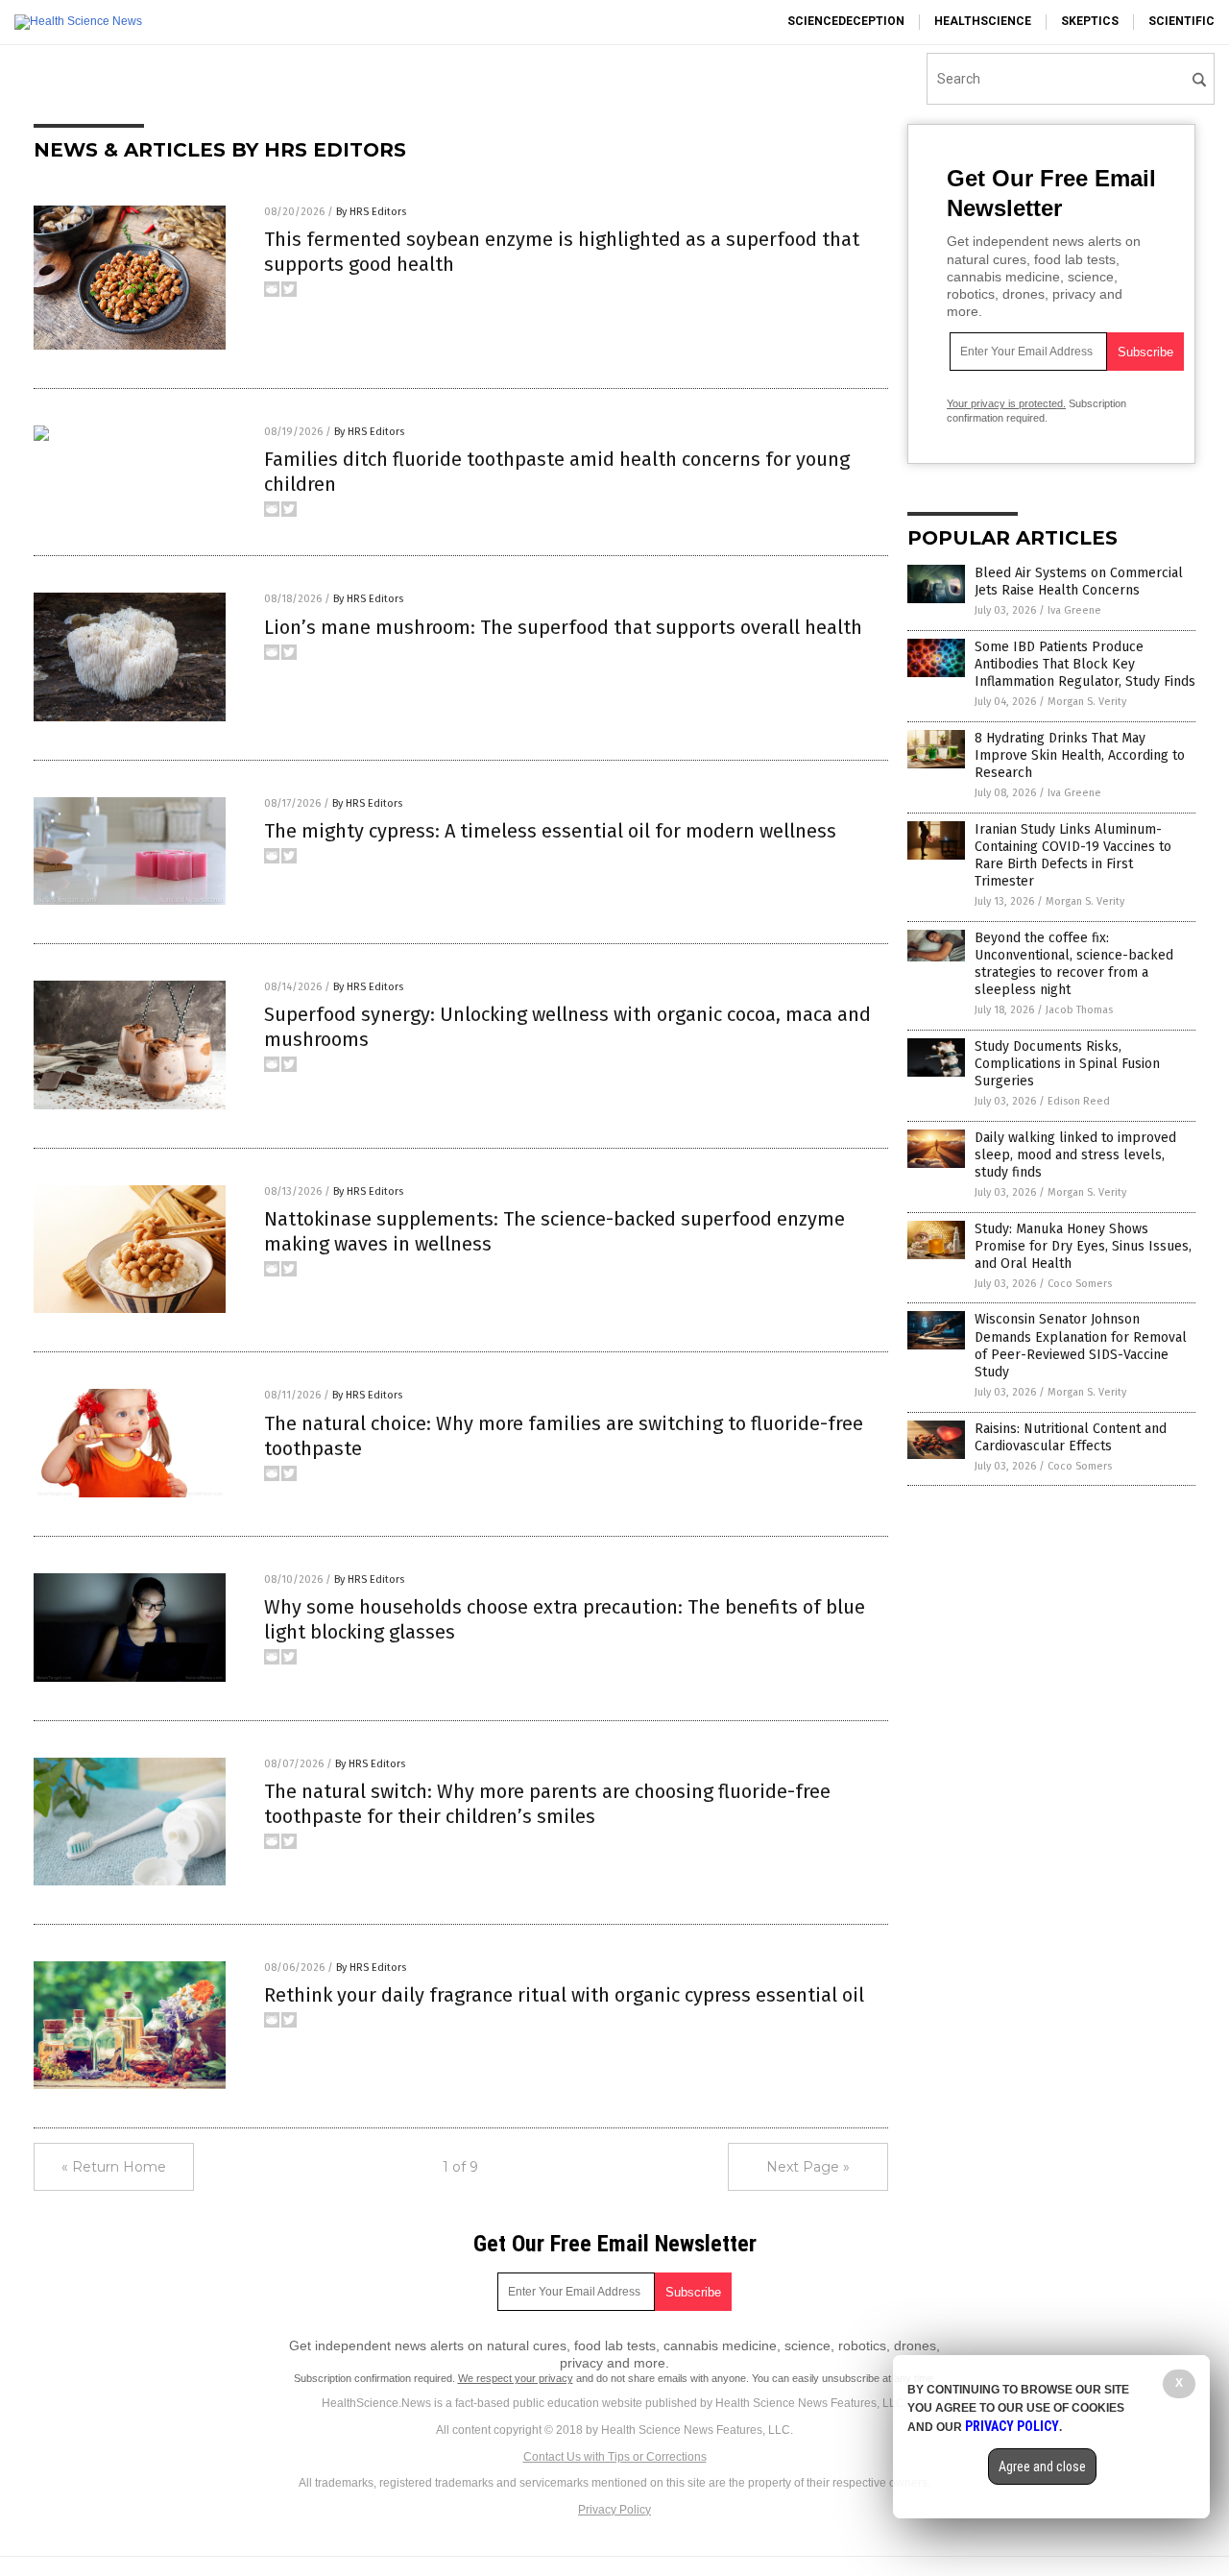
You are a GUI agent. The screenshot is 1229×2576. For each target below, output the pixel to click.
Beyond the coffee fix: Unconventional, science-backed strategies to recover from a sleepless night (1074, 964)
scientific (1181, 21)
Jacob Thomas (1079, 1010)
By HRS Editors (371, 212)
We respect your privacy (516, 2378)
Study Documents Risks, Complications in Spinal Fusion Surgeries (1067, 1064)
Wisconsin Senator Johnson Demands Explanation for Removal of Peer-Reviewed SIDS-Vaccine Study (1081, 1346)
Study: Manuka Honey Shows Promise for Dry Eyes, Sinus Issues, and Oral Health (1083, 1246)
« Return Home (114, 2167)
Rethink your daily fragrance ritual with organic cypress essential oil (564, 1995)
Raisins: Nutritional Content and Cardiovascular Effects (1071, 1437)
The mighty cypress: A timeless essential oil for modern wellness (550, 831)
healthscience (983, 21)
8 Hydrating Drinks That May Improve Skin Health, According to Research (1080, 755)
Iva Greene (1074, 610)
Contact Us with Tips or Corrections (615, 2457)
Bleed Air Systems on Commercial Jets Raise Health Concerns (1079, 582)
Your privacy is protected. (1006, 403)
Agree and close (1042, 2467)
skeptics (1090, 21)
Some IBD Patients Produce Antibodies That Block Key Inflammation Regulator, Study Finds (1085, 664)
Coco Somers (1080, 1284)
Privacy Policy (614, 2510)
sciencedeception (846, 21)
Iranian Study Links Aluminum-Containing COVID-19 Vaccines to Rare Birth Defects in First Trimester (1073, 856)
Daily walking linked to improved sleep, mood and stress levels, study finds (1075, 1155)
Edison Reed (1079, 1101)
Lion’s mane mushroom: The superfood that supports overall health (563, 627)
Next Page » (808, 2167)
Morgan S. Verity (1087, 702)
